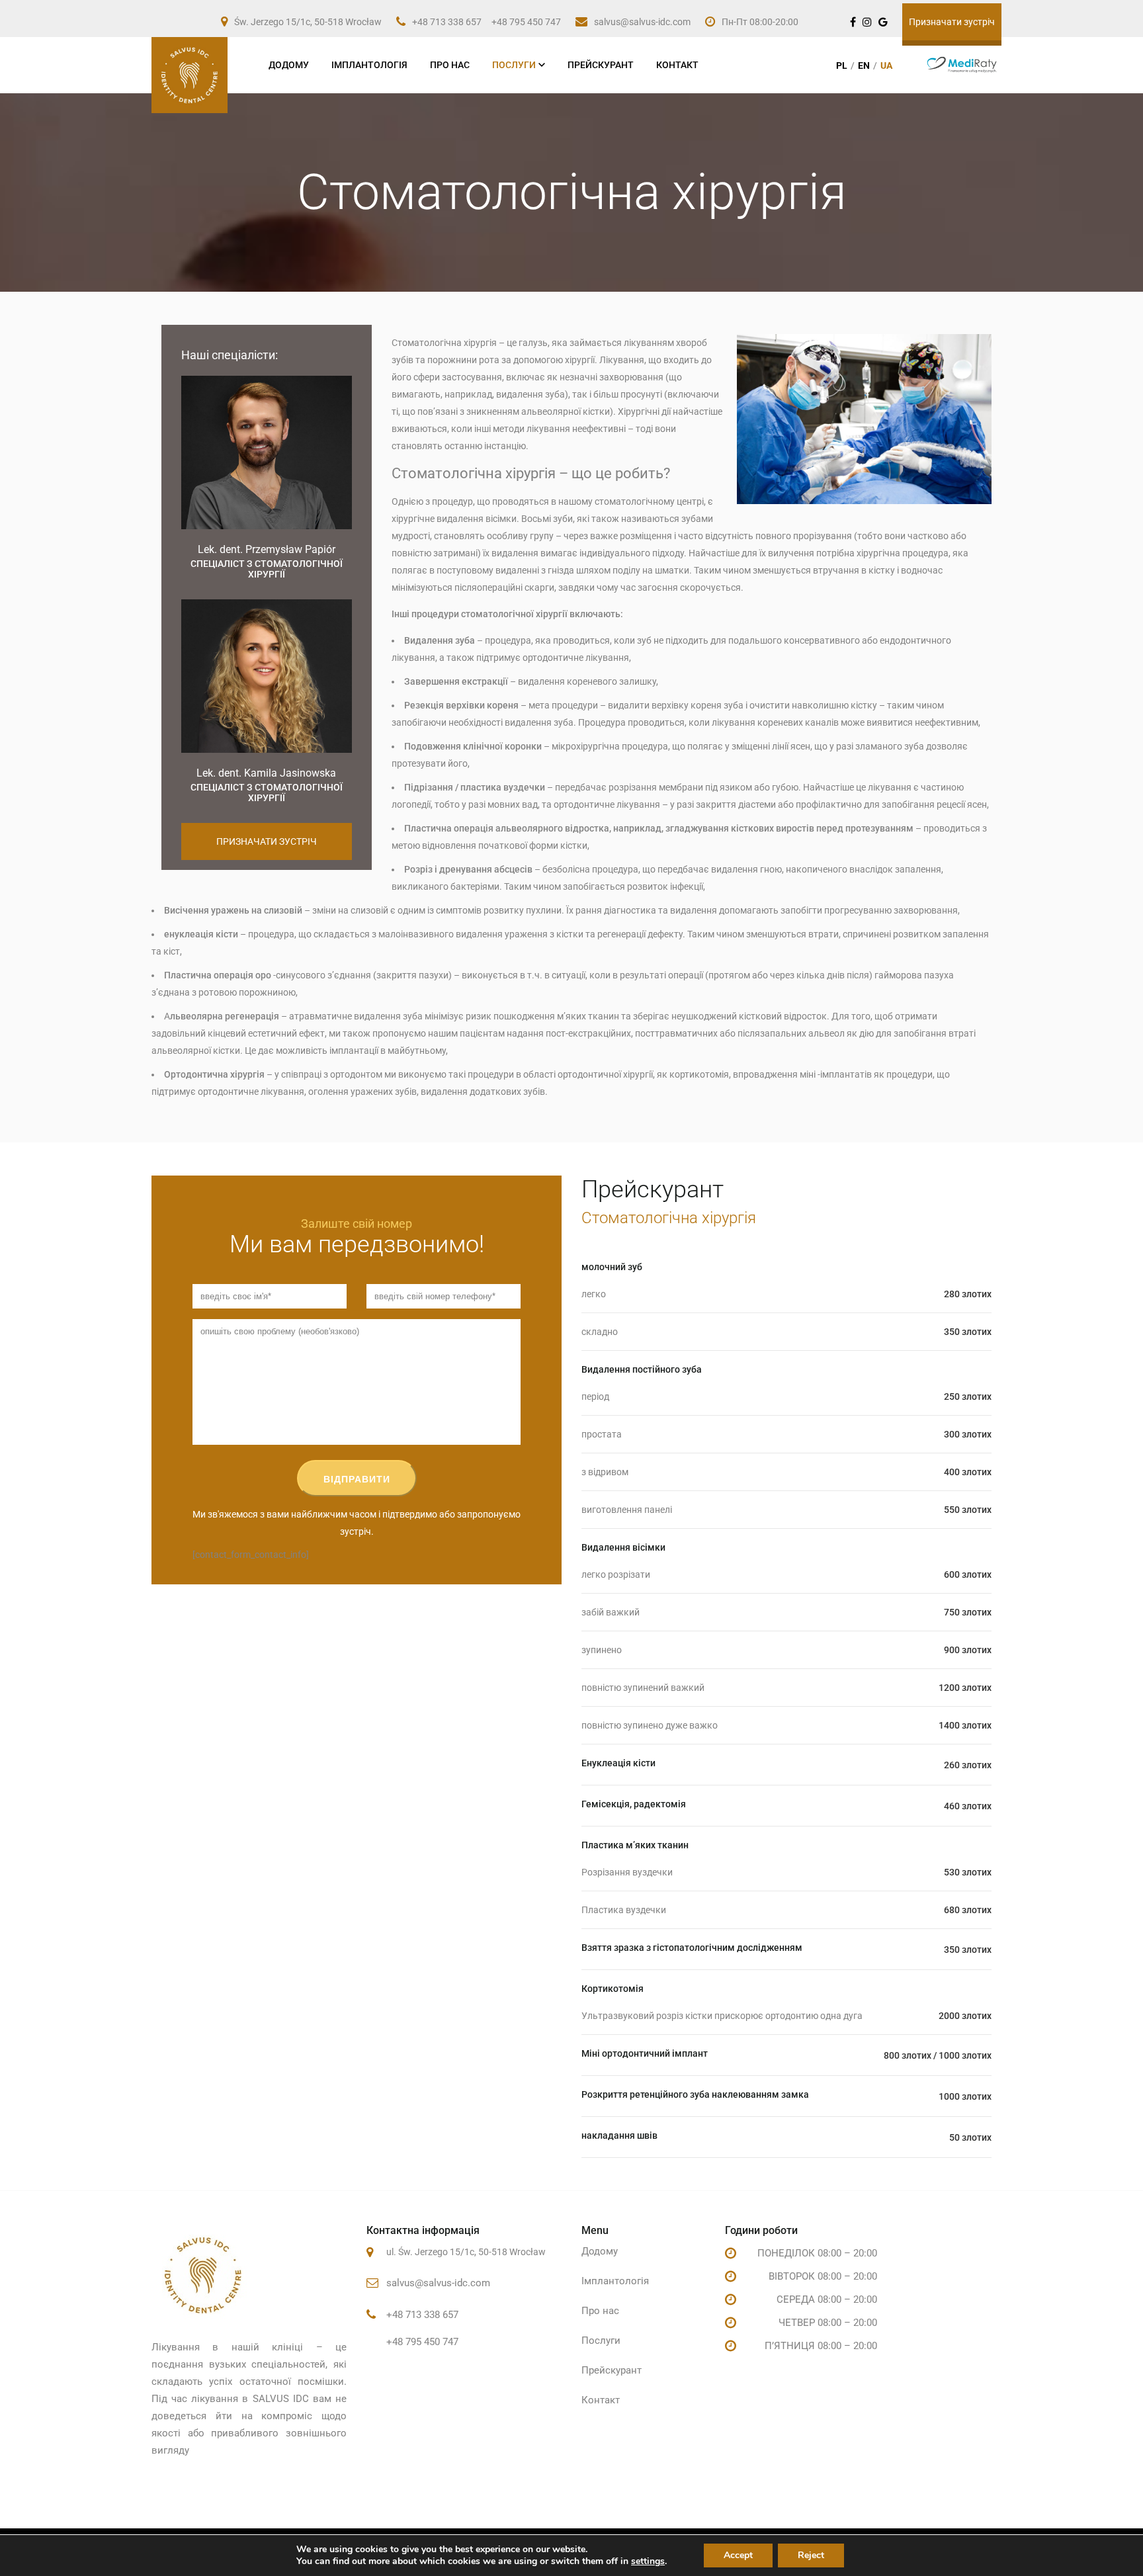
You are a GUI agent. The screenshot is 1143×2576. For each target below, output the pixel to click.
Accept (738, 2555)
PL (842, 65)
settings (648, 2561)
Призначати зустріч (952, 22)
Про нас (450, 65)
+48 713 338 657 (447, 22)
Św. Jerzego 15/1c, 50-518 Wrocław (308, 22)
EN (864, 65)
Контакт (677, 65)
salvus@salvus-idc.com (642, 22)
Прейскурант (601, 65)
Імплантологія (369, 65)
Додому (289, 65)
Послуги (514, 65)
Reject (811, 2555)
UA (886, 65)
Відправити (357, 1479)
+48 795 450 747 (526, 22)
